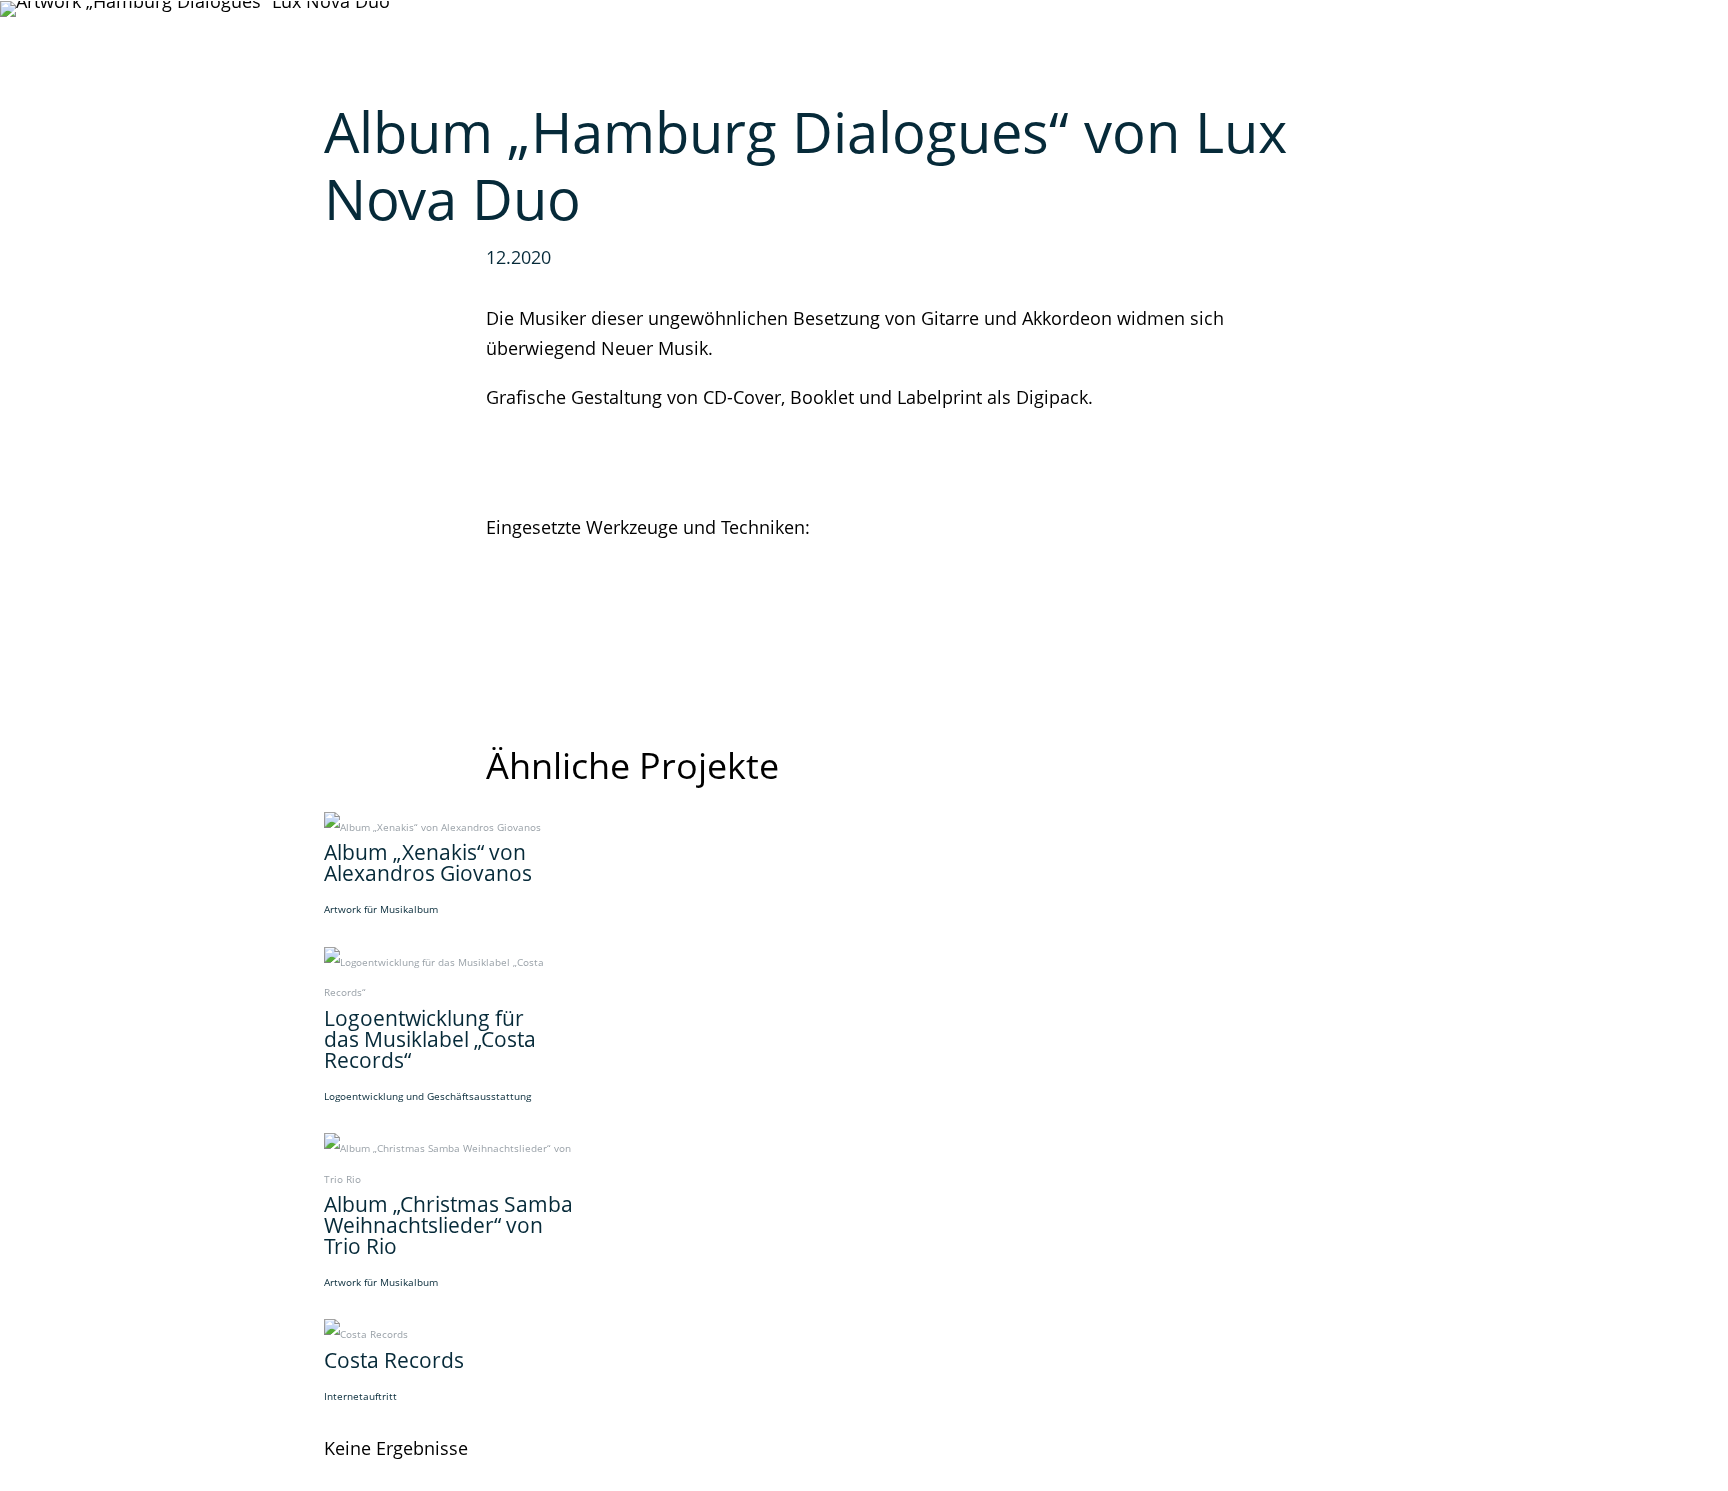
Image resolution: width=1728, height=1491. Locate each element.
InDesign (523, 558)
